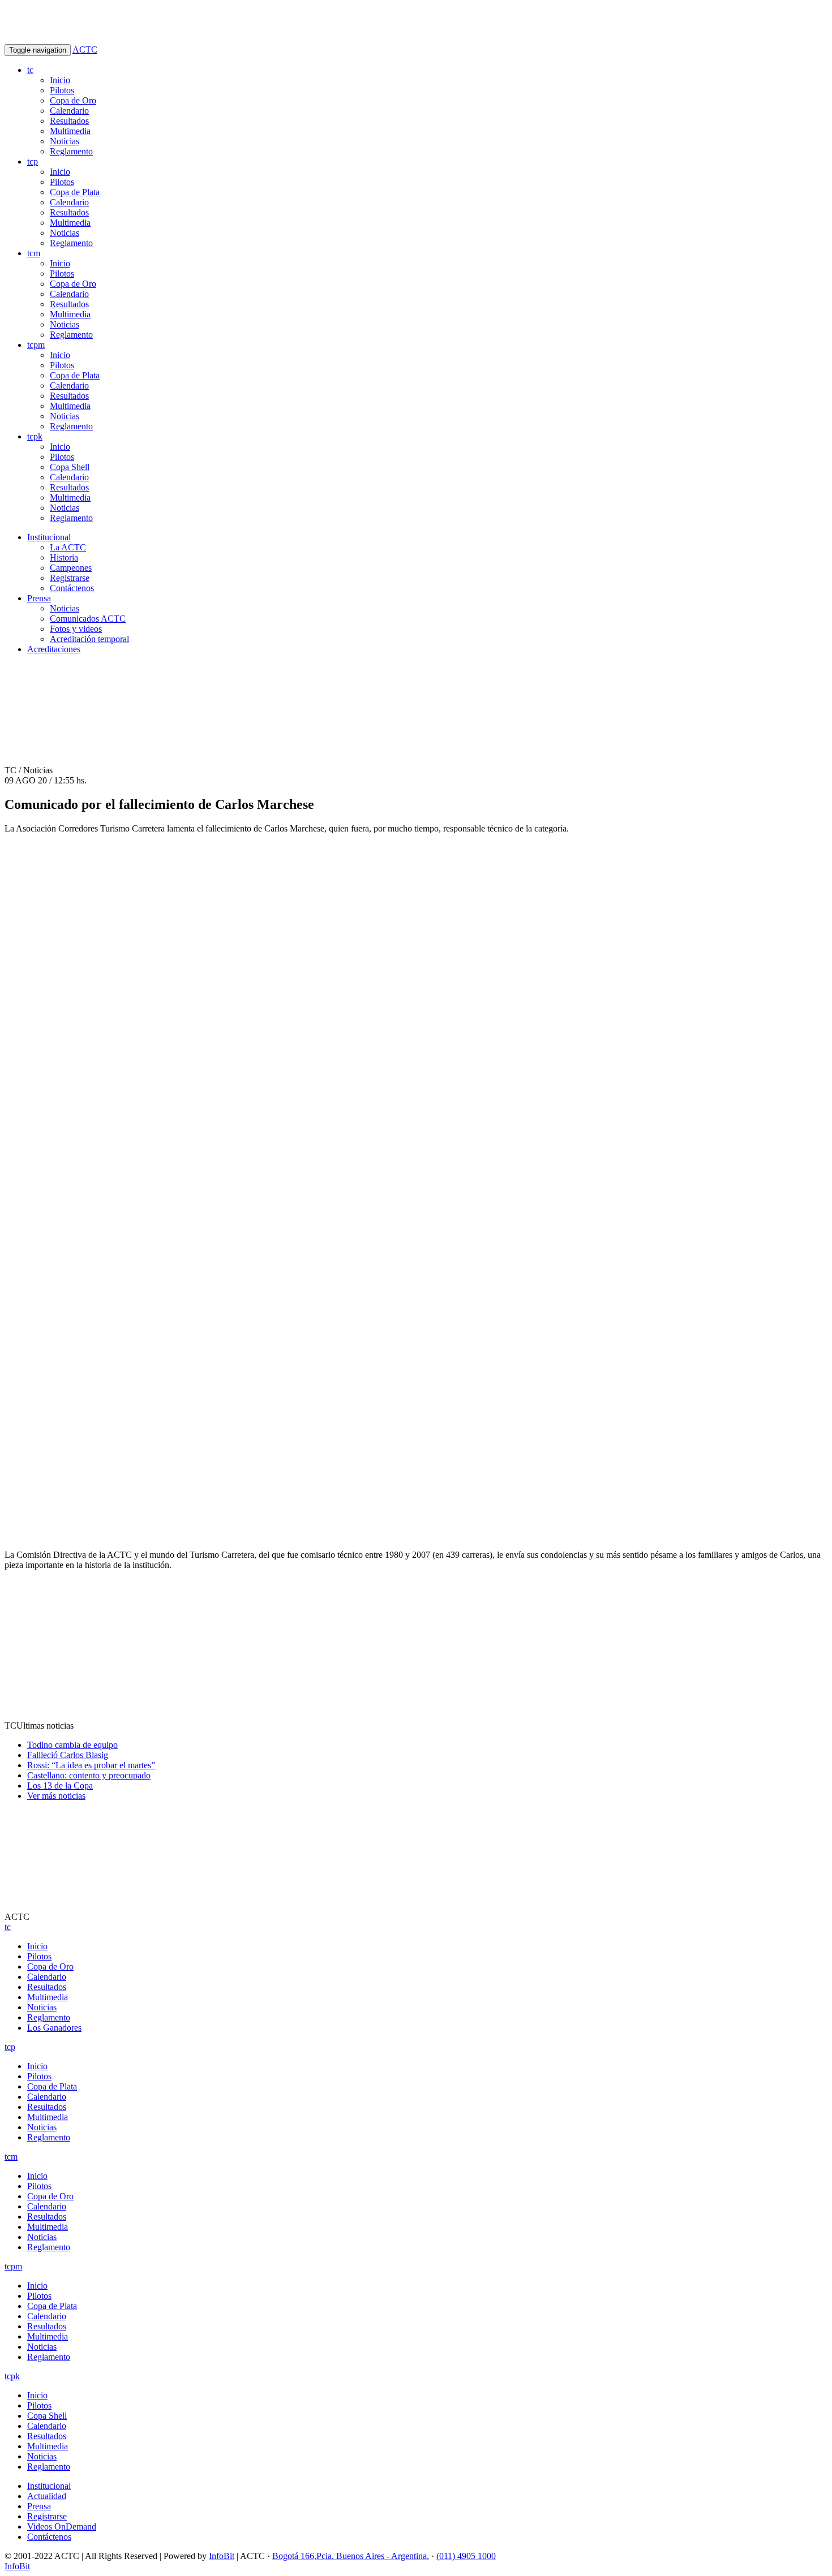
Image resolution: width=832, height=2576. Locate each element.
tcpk (35, 436)
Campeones (71, 568)
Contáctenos (72, 588)
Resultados (69, 121)
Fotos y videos (76, 629)
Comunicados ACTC (88, 619)
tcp (33, 161)
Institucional (49, 537)
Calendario (69, 111)
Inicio (60, 80)
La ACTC (68, 547)
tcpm (36, 345)
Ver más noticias (56, 1796)
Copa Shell (70, 467)
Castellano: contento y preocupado (89, 1775)
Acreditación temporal (89, 639)
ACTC (85, 49)
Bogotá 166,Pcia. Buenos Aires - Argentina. (351, 2556)
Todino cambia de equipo (72, 1745)
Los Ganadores (54, 2028)
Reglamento (71, 151)
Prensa (39, 598)
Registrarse (70, 578)
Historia (64, 557)
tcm (34, 253)
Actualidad (47, 2496)
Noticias (65, 141)
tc (30, 70)
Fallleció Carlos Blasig (68, 1755)
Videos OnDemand (62, 2527)
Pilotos (62, 90)
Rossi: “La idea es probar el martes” (91, 1765)
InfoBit (222, 2556)
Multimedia (70, 131)
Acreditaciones (54, 649)
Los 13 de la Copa (60, 1785)
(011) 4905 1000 (466, 2556)
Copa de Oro (73, 100)
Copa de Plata (75, 192)
